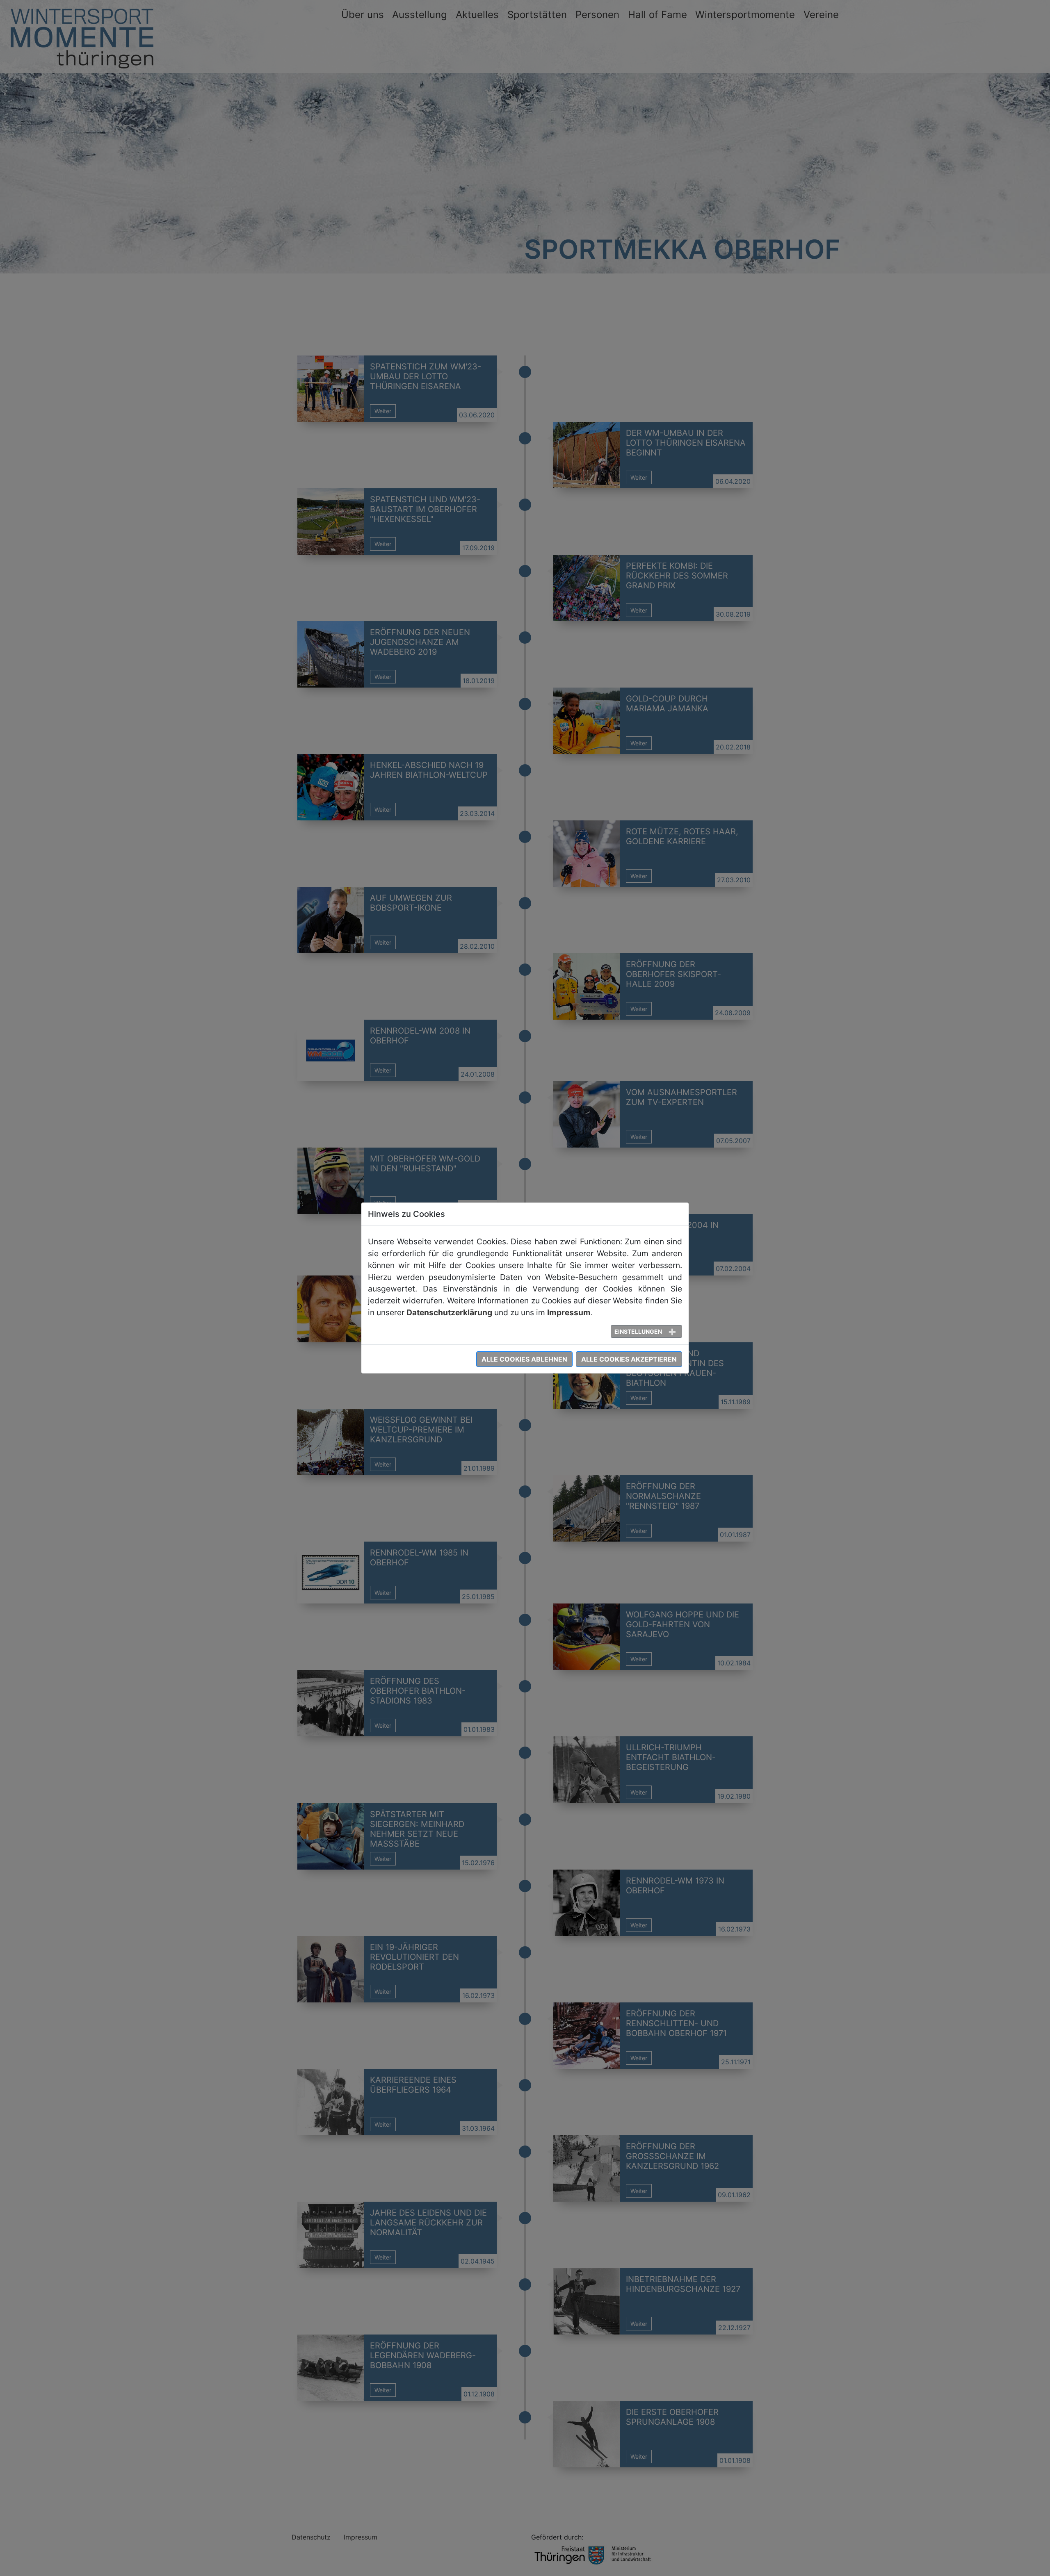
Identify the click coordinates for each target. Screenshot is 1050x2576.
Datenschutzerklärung (449, 1312)
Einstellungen (638, 1331)
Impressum (569, 1312)
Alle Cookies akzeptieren (629, 1359)
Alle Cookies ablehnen (524, 1359)
